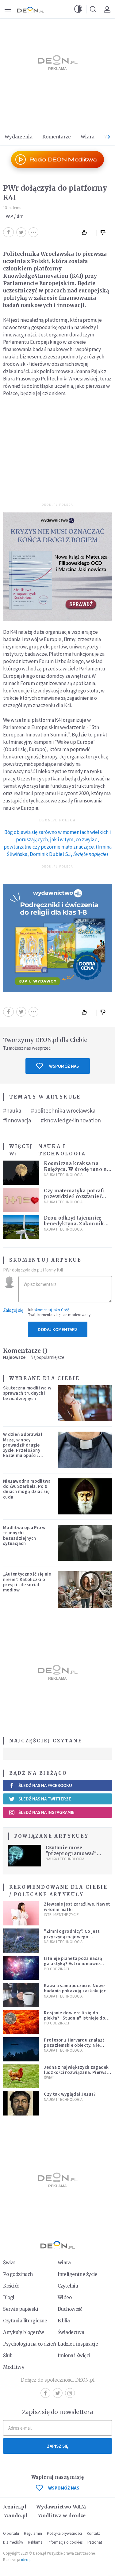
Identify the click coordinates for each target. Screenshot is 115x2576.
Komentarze (57, 137)
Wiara (88, 137)
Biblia (64, 2321)
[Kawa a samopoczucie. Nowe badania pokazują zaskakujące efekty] (21, 1995)
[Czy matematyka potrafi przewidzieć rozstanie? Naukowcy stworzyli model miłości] (21, 1200)
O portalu (11, 2533)
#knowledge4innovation (71, 1120)
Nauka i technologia (62, 1150)
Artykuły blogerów (24, 2332)
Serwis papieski (21, 2309)
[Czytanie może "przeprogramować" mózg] (25, 1856)
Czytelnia (68, 2286)
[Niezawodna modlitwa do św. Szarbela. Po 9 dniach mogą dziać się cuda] (85, 1496)
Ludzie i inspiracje (78, 2344)
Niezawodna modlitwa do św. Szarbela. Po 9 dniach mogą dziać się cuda (27, 1489)
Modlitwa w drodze (61, 2516)
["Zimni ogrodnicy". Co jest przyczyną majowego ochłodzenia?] (21, 1941)
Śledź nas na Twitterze (45, 1799)
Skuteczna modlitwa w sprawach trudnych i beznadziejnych (27, 1393)
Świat (49, 2077)
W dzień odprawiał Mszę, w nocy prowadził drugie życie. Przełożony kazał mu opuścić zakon (23, 1447)
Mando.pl (15, 2516)
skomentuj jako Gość (52, 1310)
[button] (78, 9)
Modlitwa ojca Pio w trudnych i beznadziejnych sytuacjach (24, 1535)
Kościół (11, 2286)
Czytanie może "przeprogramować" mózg (71, 1853)
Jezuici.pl (15, 2507)
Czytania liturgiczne (25, 2321)
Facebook (45, 2393)
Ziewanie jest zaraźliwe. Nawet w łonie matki (77, 1906)
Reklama (35, 2542)
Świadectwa (71, 2332)
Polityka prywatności (64, 2533)
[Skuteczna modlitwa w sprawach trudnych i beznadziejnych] (85, 1403)
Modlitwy (14, 2367)
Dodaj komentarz (58, 1329)
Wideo (65, 2297)
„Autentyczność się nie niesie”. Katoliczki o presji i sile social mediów (27, 1582)
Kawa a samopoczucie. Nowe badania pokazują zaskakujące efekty (76, 1991)
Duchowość (70, 2309)
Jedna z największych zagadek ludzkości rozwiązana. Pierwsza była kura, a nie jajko (78, 2072)
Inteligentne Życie (61, 1915)
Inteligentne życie (78, 2274)
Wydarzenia (19, 137)
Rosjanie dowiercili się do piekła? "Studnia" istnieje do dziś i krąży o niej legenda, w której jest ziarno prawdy (75, 2021)
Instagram (70, 2393)
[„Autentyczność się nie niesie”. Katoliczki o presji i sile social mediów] (85, 1589)
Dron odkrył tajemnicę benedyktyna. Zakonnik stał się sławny (74, 1224)
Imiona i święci (74, 2356)
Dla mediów (13, 2542)
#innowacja (17, 1120)
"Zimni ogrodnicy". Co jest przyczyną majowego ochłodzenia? (72, 1936)
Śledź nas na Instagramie (46, 1812)
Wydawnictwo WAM (61, 2507)
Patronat (95, 2542)
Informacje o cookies (65, 2542)
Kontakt (93, 2533)
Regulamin (33, 2533)
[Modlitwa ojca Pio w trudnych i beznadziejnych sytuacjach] (85, 1543)
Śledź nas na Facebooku (45, 1785)
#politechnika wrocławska (63, 1110)
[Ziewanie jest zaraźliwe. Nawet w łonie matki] (21, 1913)
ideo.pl (27, 2560)
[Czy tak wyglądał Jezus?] (21, 2103)
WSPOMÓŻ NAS (64, 2488)
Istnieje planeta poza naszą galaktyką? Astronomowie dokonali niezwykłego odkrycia (77, 1964)
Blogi (9, 2297)
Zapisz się (58, 2446)
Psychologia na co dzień (29, 2344)
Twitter (58, 2393)
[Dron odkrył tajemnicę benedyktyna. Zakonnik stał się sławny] (21, 1227)
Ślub (8, 2356)
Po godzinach (57, 1969)
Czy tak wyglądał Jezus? (70, 2094)
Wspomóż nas (64, 1066)
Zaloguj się (13, 1310)
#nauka (12, 1110)
